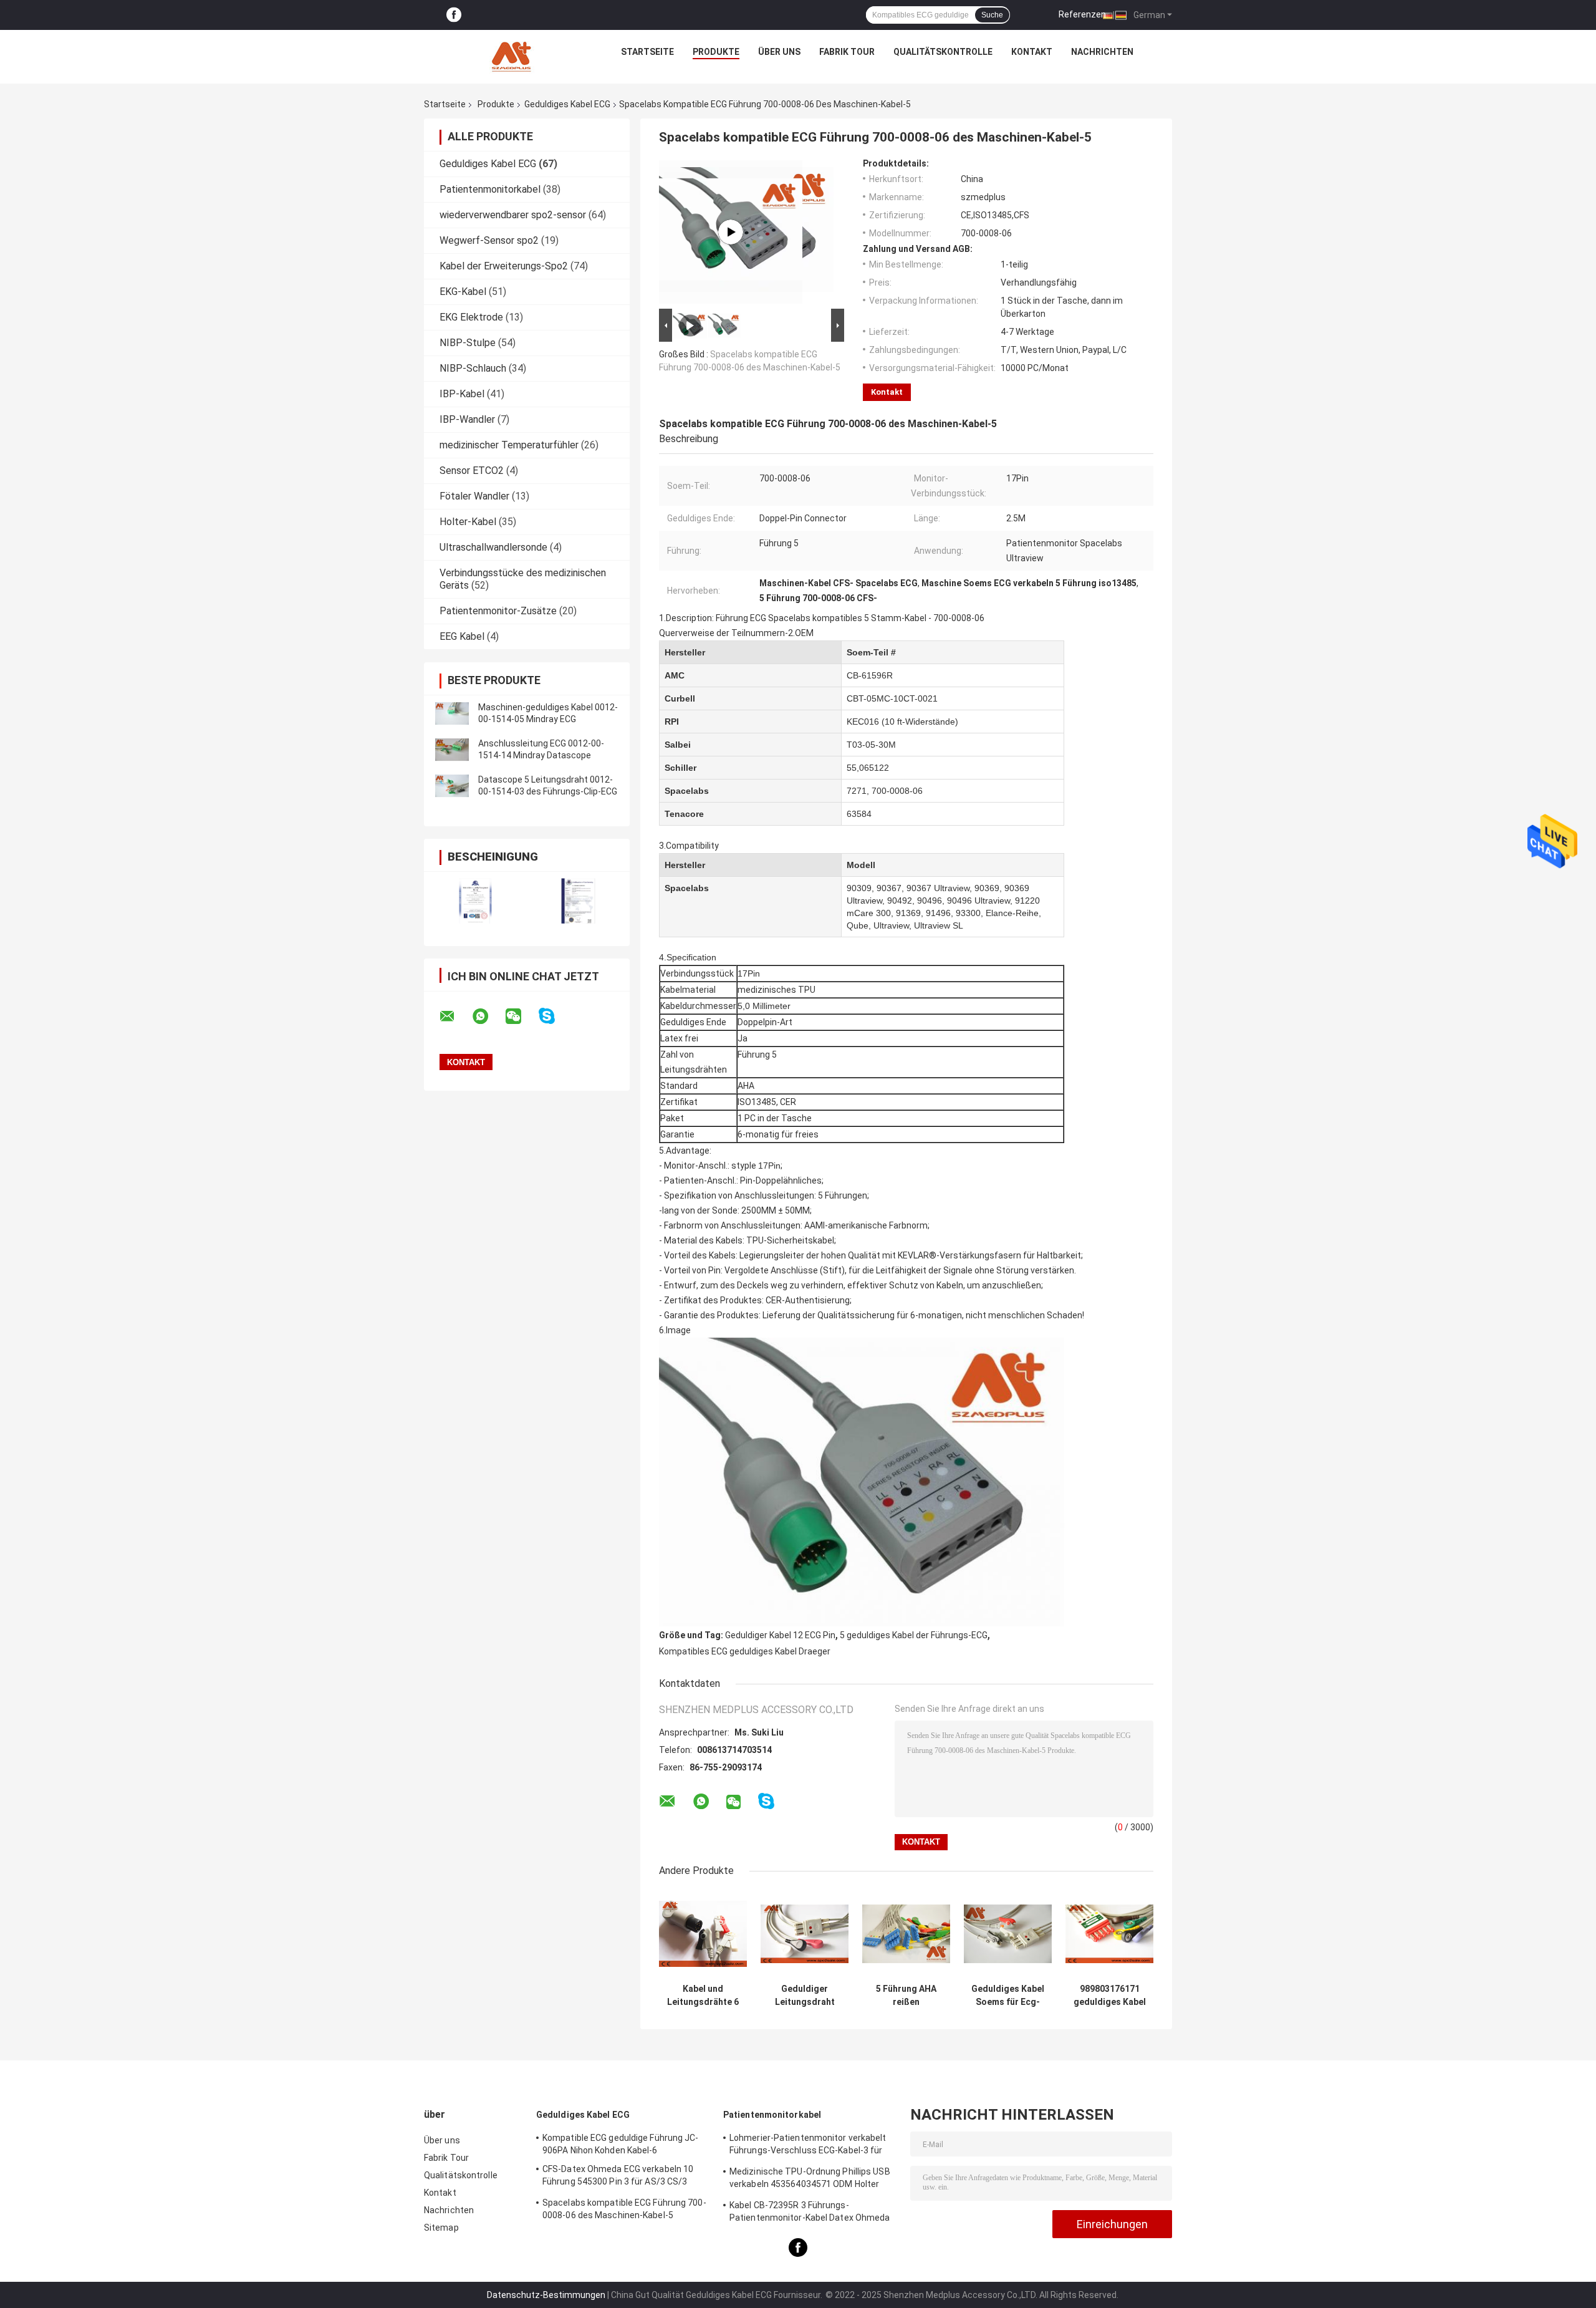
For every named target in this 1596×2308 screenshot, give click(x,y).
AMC (675, 675)
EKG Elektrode (471, 317)
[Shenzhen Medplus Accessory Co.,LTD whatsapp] (488, 1016)
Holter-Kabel (468, 522)
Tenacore (684, 814)
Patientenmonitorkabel (490, 189)
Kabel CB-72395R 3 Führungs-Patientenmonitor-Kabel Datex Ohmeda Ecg (810, 2213)
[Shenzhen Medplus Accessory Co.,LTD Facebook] (454, 15)
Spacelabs (687, 791)
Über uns (779, 52)
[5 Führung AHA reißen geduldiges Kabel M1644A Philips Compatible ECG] (906, 1934)
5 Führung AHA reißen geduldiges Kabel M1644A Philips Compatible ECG (906, 1996)
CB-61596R (870, 675)
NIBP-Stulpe (468, 343)
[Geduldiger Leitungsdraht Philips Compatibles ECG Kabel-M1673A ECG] (805, 1934)
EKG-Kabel (463, 292)
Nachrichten (1102, 52)
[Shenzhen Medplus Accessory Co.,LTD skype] (555, 1016)
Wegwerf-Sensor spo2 (489, 240)
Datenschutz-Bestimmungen (546, 2295)
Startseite (647, 52)
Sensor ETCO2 (472, 471)
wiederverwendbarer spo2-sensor (513, 215)
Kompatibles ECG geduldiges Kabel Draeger (745, 1651)
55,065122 (868, 768)
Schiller (680, 768)
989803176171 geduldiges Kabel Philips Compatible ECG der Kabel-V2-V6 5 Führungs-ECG (1110, 1996)
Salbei (678, 745)
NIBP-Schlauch (473, 368)
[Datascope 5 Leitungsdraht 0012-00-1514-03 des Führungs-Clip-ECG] (452, 786)
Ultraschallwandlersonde (493, 547)
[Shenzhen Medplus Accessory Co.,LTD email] (455, 1016)
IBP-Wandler (467, 419)
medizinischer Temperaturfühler (509, 445)
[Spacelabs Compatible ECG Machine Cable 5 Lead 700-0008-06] (731, 232)
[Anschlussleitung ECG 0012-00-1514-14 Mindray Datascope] (452, 750)
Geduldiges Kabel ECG (567, 104)
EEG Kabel (462, 636)
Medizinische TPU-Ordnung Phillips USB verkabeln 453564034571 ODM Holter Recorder (810, 2180)
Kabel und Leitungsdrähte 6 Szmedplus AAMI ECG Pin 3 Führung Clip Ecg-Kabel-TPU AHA (703, 1996)
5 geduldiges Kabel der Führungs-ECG (914, 1635)
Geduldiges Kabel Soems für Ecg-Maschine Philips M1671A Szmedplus (1008, 1996)
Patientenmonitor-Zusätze (498, 611)
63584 (859, 814)
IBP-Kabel (462, 394)
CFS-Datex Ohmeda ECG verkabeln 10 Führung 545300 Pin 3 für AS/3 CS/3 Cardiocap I (618, 2177)
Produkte (716, 52)
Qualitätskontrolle (943, 52)
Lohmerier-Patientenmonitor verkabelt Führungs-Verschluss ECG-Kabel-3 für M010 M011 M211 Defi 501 (808, 2146)
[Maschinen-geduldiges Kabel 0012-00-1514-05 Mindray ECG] (452, 713)
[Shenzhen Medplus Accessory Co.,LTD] (513, 55)
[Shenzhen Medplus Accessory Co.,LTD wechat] (521, 1016)
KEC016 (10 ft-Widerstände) (902, 722)
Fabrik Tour (847, 52)
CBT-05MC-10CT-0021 (892, 698)
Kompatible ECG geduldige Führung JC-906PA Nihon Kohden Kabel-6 (621, 2144)
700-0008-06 (897, 791)
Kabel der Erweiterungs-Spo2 (504, 266)
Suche (992, 15)
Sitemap (441, 2228)
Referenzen (1082, 14)
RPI (672, 722)
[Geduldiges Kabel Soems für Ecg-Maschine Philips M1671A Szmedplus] (1008, 1934)
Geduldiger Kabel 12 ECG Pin (780, 1635)
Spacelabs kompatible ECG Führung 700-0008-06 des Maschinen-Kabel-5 (624, 2209)
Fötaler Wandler (474, 496)
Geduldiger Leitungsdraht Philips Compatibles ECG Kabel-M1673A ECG (805, 1996)
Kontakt (1032, 52)
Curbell (680, 698)
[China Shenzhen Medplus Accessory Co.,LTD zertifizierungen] (475, 901)
